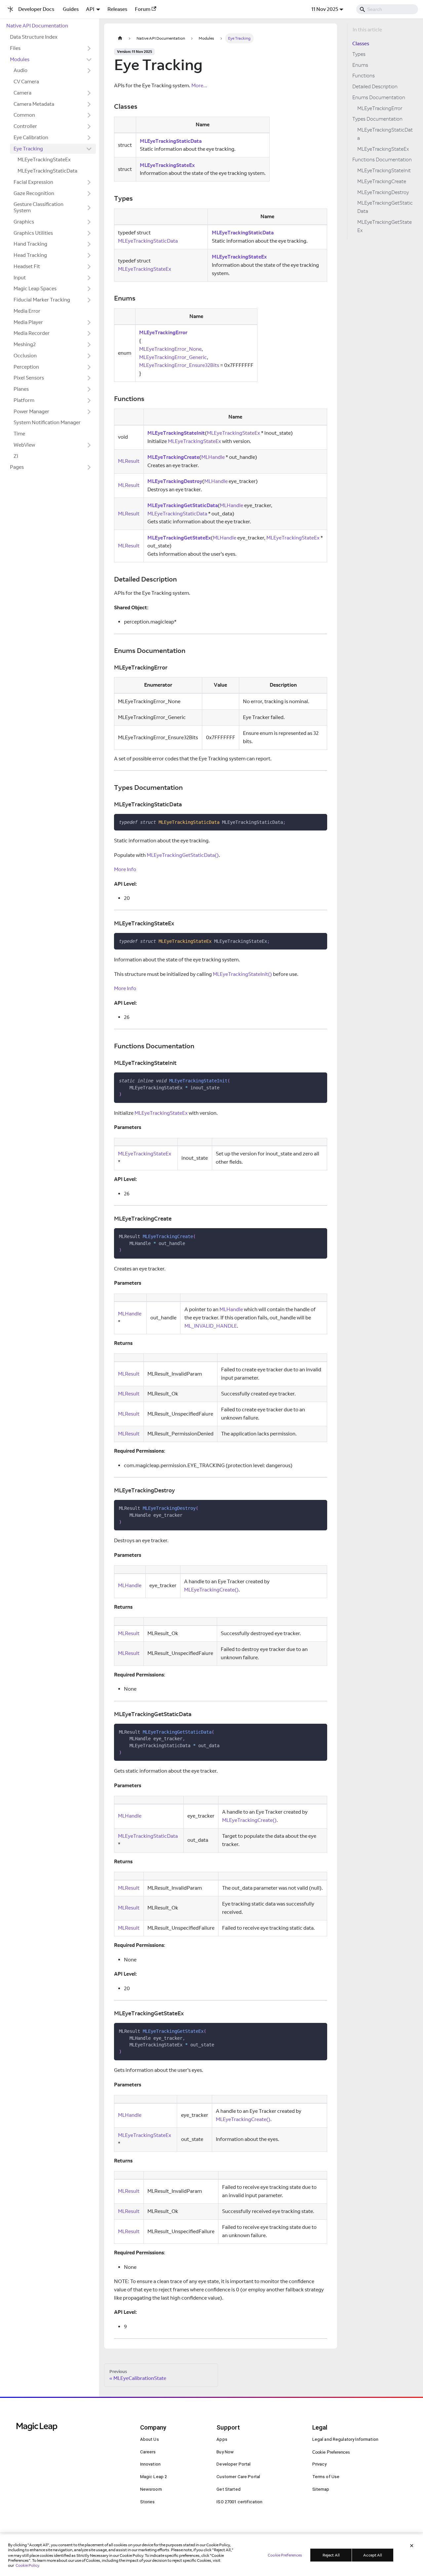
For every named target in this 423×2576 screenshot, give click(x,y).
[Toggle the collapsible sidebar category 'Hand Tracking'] (89, 244)
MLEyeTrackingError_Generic (173, 357)
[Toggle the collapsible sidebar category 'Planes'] (89, 389)
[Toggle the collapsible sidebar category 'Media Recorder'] (89, 334)
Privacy (320, 2464)
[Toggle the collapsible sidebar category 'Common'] (89, 115)
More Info (125, 869)
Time (19, 434)
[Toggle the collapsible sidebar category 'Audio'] (89, 71)
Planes (21, 389)
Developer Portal (233, 2464)
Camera (22, 93)
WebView (24, 445)
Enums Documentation (379, 97)
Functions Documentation (382, 160)
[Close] (412, 2546)
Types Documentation (377, 119)
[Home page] (120, 38)
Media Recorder (32, 333)
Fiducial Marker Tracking (42, 300)
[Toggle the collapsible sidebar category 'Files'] (89, 48)
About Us (150, 2439)
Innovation (150, 2464)
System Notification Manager (47, 422)
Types (359, 54)
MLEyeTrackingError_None (170, 349)
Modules (20, 59)
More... (199, 85)
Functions (364, 76)
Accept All (373, 2555)
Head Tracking (30, 255)
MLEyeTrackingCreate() (211, 1590)
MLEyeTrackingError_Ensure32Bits (179, 365)
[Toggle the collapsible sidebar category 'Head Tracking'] (89, 256)
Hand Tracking (30, 244)
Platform (24, 400)
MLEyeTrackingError (163, 332)
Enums (360, 65)
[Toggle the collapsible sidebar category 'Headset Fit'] (89, 266)
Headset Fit (27, 266)
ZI (16, 456)
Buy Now (225, 2452)
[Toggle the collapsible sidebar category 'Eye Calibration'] (89, 138)
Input (20, 278)
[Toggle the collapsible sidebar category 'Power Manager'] (89, 412)
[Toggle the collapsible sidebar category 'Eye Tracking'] (89, 149)
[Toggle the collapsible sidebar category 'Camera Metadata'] (89, 104)
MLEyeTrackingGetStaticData (183, 505)
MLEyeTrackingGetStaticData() (183, 855)
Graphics (24, 222)
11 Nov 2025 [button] (325, 9)
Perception (26, 367)
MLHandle (213, 457)
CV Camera (26, 81)
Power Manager (31, 411)
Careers (148, 2452)
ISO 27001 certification (239, 2502)
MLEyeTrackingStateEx (44, 160)
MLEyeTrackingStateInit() (242, 974)
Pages (17, 467)
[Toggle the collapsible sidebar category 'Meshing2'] (89, 345)
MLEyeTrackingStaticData (47, 171)
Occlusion (25, 356)
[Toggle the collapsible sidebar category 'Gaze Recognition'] (89, 193)
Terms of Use (326, 2477)
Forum (143, 9)
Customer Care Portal (238, 2477)
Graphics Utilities (33, 233)
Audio (20, 70)
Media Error (27, 311)
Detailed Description (375, 87)
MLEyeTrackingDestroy (175, 481)
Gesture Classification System (38, 207)
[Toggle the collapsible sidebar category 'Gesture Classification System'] (89, 208)
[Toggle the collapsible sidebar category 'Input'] (89, 278)
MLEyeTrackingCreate (173, 457)
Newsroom (151, 2489)
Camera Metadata (34, 104)
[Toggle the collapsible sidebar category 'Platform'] (89, 400)
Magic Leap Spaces (35, 288)
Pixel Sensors (29, 378)
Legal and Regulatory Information (346, 2439)
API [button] (90, 9)
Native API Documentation (37, 26)
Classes (361, 43)
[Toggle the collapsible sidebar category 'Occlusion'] (89, 356)
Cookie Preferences (331, 2452)
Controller (25, 126)
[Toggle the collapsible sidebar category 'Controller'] (89, 127)
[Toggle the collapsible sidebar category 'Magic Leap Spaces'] (89, 289)
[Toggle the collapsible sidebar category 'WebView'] (89, 445)
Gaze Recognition (34, 193)
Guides (71, 9)
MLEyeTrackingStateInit (176, 433)
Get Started (229, 2489)
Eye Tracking (28, 149)
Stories (148, 2502)
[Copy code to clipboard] (320, 821)
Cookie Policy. (28, 2565)
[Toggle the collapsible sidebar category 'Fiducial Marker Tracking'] (89, 300)
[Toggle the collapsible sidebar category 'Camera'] (89, 93)
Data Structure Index (34, 37)
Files (15, 48)
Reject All (331, 2555)
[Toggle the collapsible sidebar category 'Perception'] (89, 367)
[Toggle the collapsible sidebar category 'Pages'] (89, 467)
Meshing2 (25, 344)
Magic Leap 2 (154, 2477)
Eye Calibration (31, 137)
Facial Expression (33, 182)
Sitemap (321, 2489)
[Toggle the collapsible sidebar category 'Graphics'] (89, 222)
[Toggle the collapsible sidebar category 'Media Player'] (89, 322)
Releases (117, 9)
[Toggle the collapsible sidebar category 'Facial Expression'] (89, 182)
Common (24, 115)
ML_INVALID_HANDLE (211, 1326)
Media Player (28, 322)
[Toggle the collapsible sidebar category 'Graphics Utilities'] (89, 233)
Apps (222, 2439)
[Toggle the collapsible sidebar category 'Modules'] (89, 60)
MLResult (129, 461)
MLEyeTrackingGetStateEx (179, 538)
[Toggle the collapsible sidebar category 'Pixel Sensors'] (89, 378)
